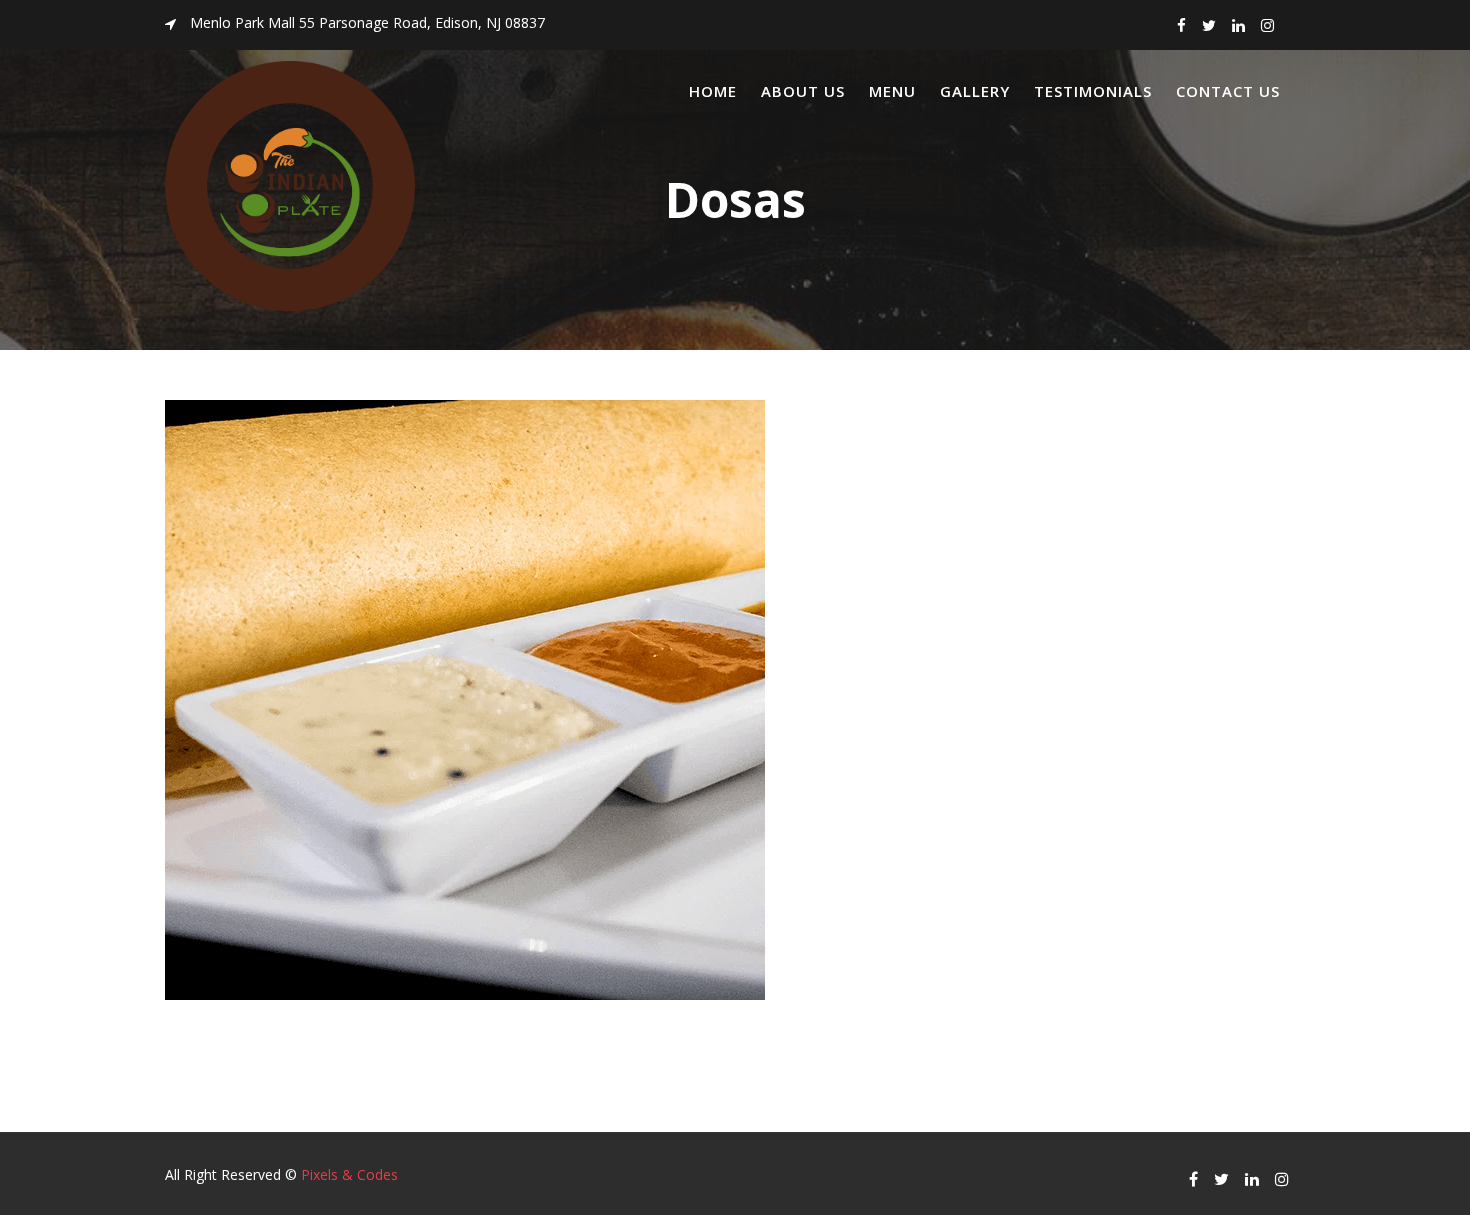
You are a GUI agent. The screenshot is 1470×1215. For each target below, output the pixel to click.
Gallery (975, 91)
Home (713, 91)
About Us (803, 91)
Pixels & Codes (349, 1174)
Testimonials (1093, 91)
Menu (892, 91)
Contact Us (1228, 91)
